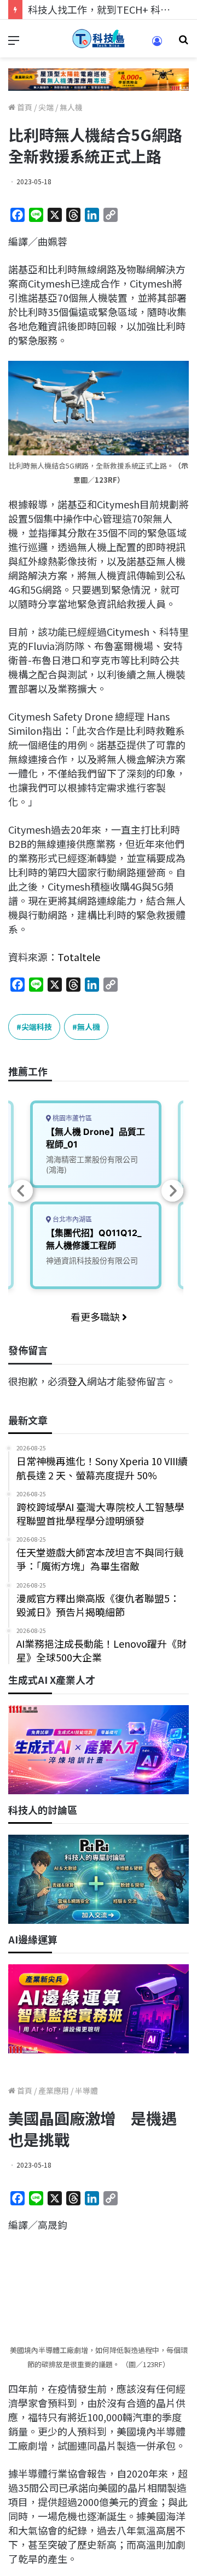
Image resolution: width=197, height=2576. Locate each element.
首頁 (24, 107)
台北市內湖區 (71, 1219)
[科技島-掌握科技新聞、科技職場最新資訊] (99, 39)
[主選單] (14, 43)
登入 (77, 1381)
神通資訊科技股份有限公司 (92, 1260)
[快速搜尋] (183, 43)
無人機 (71, 107)
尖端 (46, 107)
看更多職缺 (96, 1316)
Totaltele (79, 957)
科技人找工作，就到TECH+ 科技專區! (111, 9)
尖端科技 (37, 1027)
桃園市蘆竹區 (71, 1118)
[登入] (157, 45)
